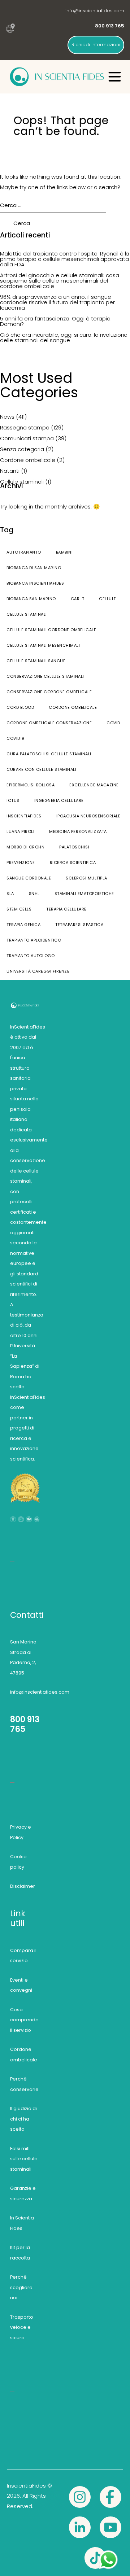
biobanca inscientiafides (35, 583)
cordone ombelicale (73, 707)
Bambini (64, 552)
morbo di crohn (25, 847)
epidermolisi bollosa (31, 785)
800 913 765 (25, 1724)
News (7, 417)
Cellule (108, 599)
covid (113, 723)
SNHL (34, 894)
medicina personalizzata (78, 831)
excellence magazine (94, 785)
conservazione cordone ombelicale (49, 692)
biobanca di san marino (34, 568)
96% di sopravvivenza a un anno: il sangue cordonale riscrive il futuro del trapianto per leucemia (57, 302)
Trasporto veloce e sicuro (22, 2327)
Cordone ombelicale (28, 460)
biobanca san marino (31, 599)
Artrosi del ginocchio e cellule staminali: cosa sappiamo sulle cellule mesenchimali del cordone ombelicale (60, 281)
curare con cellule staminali (41, 769)
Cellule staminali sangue (36, 661)
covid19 (16, 738)
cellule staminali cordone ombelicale (51, 630)
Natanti (10, 471)
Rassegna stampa (25, 427)
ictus (13, 800)
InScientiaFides (24, 816)
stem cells (19, 909)
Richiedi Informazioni (96, 45)
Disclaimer (23, 1886)
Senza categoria (22, 449)
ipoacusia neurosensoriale (88, 816)
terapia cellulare (66, 909)
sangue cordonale (29, 878)
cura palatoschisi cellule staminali (49, 754)
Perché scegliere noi (21, 2287)
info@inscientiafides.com (95, 11)
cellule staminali (27, 614)
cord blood (20, 707)
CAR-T (78, 599)
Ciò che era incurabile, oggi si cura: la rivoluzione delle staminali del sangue (64, 337)
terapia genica (23, 925)
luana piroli (20, 831)
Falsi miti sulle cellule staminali (24, 2159)
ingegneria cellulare (59, 800)
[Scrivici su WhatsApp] (108, 2554)
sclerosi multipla (86, 878)
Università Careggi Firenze (38, 971)
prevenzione (21, 863)
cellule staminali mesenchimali (43, 645)
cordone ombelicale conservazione (49, 723)
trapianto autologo (31, 956)
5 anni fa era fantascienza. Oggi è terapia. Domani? (56, 321)
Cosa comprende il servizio (24, 2020)
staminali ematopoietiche (84, 894)
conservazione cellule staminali (45, 676)
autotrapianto (24, 552)
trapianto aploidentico (34, 940)
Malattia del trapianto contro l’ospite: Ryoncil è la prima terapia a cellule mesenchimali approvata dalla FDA (65, 259)
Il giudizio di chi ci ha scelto (23, 2119)
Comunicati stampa (27, 438)
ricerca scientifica (73, 863)
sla (10, 894)
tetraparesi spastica (79, 925)
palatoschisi (74, 847)
